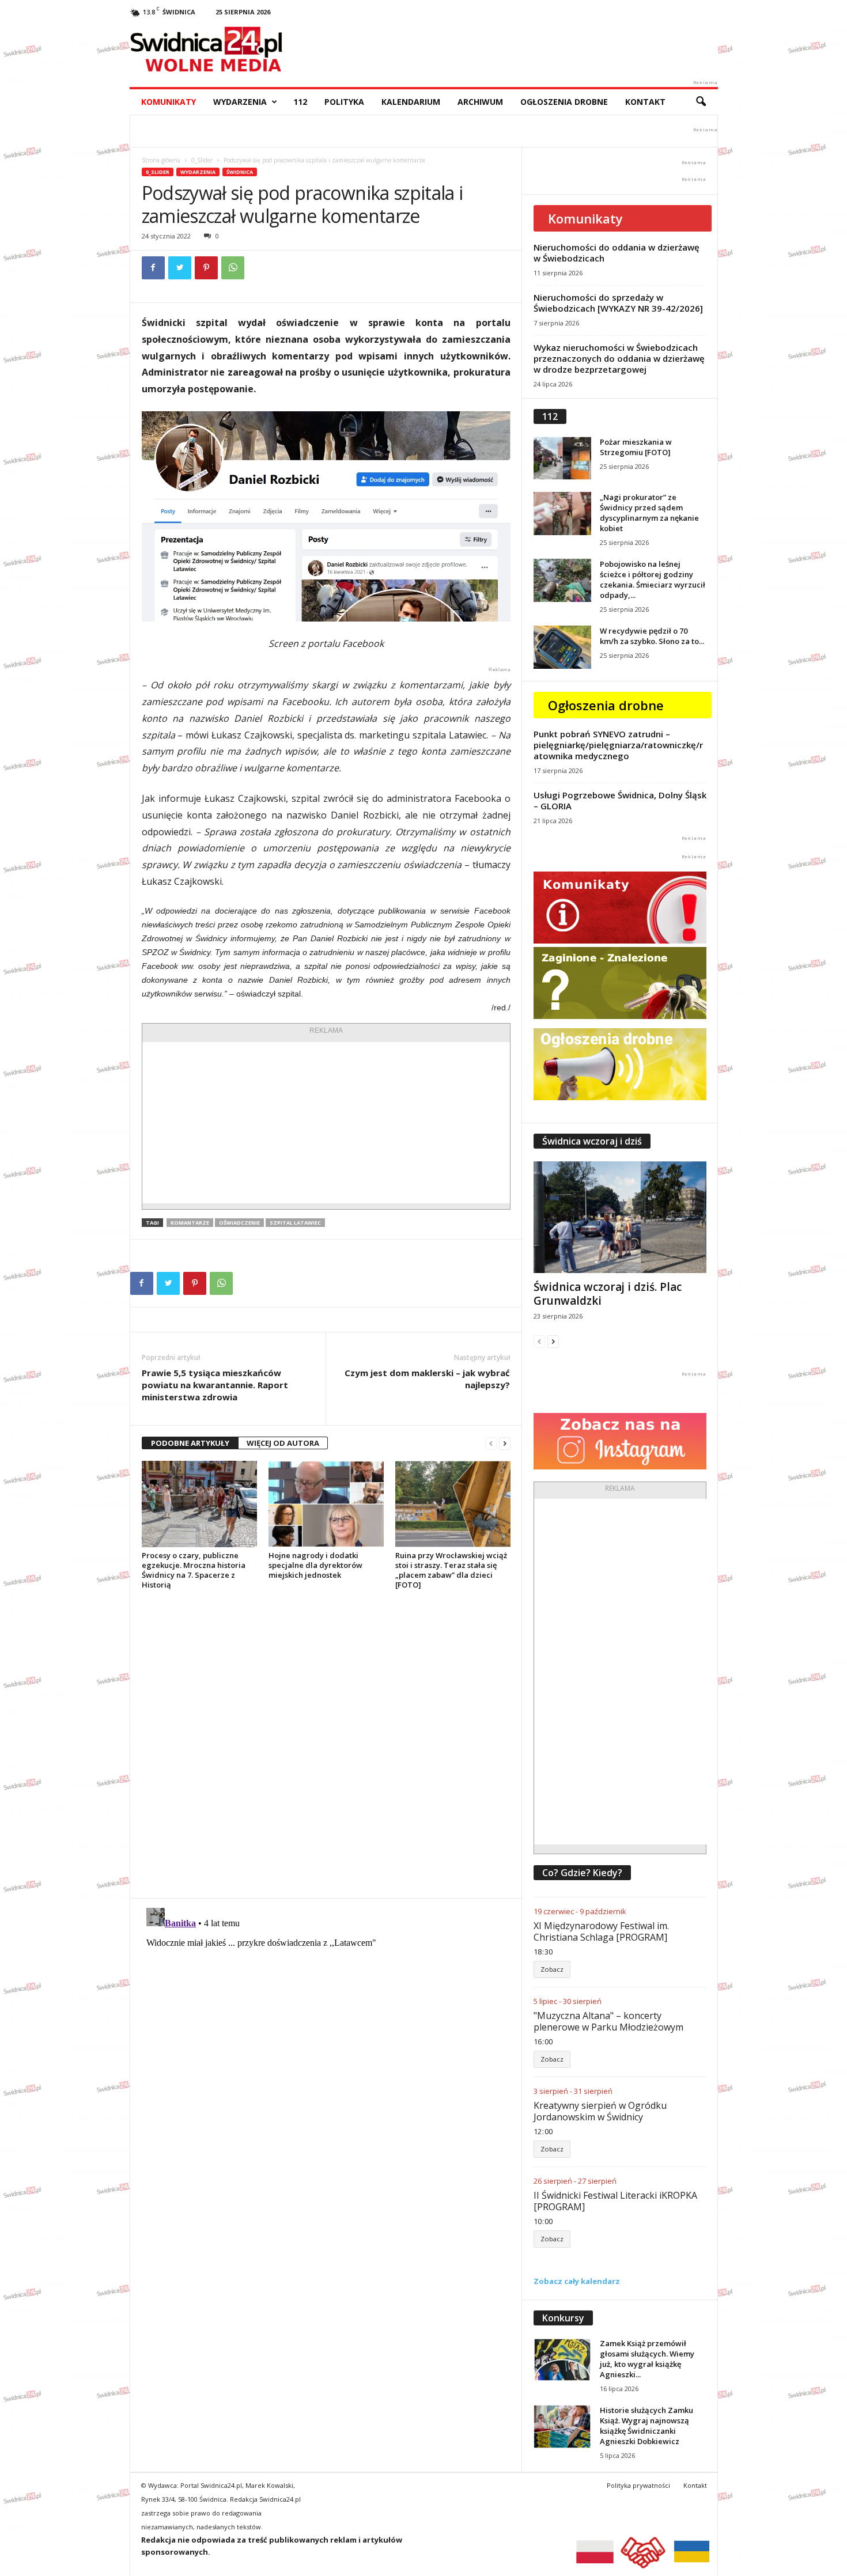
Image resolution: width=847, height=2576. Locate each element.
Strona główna (161, 160)
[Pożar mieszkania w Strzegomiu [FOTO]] (562, 458)
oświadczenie (239, 1223)
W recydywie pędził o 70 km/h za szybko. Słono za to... (652, 636)
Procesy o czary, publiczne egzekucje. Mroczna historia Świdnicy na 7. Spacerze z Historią (194, 1570)
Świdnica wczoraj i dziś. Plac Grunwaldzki (608, 1294)
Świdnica (240, 172)
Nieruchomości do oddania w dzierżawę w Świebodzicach (617, 253)
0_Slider (202, 160)
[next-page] (505, 1443)
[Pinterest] (206, 268)
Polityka (344, 102)
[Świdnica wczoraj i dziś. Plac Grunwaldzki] (620, 1217)
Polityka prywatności (638, 2485)
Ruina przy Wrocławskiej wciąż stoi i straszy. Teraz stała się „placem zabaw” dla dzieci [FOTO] (451, 1570)
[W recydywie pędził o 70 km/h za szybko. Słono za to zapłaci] (562, 647)
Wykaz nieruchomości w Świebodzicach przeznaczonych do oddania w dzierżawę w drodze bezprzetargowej (619, 358)
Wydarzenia (240, 102)
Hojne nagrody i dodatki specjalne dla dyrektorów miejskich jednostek (315, 1565)
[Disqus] (326, 1744)
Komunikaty (169, 102)
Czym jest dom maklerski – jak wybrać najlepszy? (427, 1379)
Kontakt (645, 102)
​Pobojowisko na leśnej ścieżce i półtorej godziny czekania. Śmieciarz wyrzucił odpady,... (653, 579)
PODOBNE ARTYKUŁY (190, 1443)
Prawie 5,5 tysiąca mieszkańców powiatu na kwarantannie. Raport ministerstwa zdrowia (215, 1385)
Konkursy (563, 2318)
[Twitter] (180, 268)
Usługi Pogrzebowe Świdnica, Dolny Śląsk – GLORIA (620, 800)
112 (300, 102)
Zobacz (552, 1969)
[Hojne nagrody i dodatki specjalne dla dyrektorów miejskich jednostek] (326, 1504)
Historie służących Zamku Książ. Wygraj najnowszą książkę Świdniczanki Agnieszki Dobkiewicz (646, 2426)
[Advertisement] (326, 1123)
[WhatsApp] (233, 268)
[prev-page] (491, 1443)
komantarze (190, 1223)
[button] (701, 102)
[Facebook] (153, 268)
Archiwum (480, 102)
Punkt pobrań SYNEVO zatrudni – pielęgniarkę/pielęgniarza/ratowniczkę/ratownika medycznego (618, 745)
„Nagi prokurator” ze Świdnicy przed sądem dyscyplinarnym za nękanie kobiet (649, 513)
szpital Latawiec (295, 1223)
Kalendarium (411, 102)
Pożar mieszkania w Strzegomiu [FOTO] (636, 447)
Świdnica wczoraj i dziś (592, 1141)
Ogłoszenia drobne (564, 102)
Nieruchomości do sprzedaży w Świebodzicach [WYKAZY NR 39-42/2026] (618, 303)
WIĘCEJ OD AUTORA (283, 1443)
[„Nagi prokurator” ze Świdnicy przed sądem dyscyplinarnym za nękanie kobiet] (562, 514)
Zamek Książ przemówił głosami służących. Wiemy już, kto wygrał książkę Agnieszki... (647, 2359)
